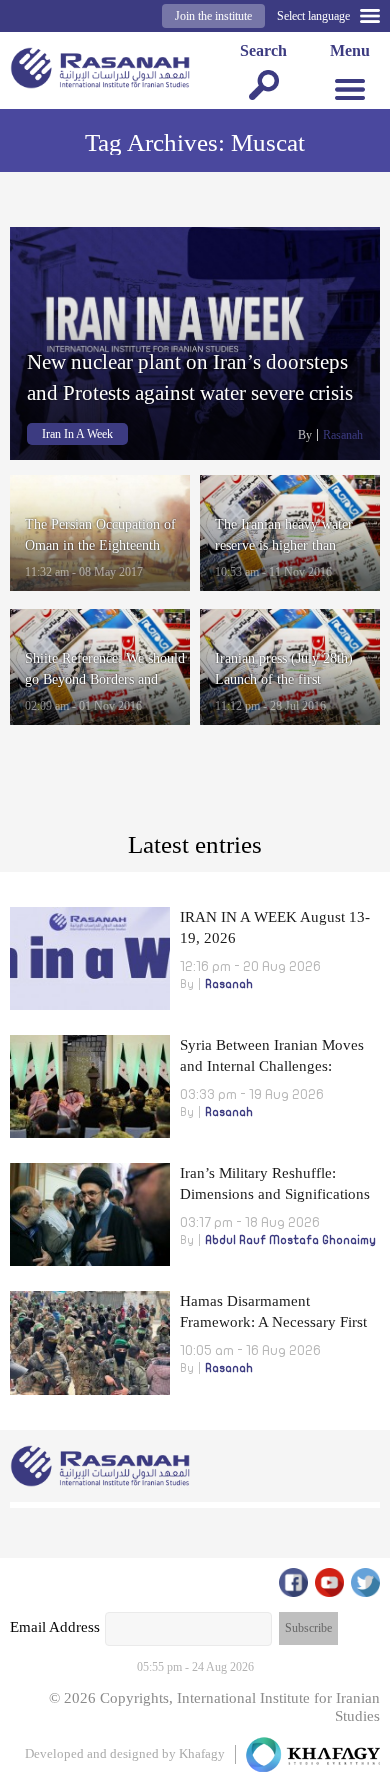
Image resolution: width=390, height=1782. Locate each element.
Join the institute (213, 16)
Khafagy (202, 1753)
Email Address (55, 1627)
